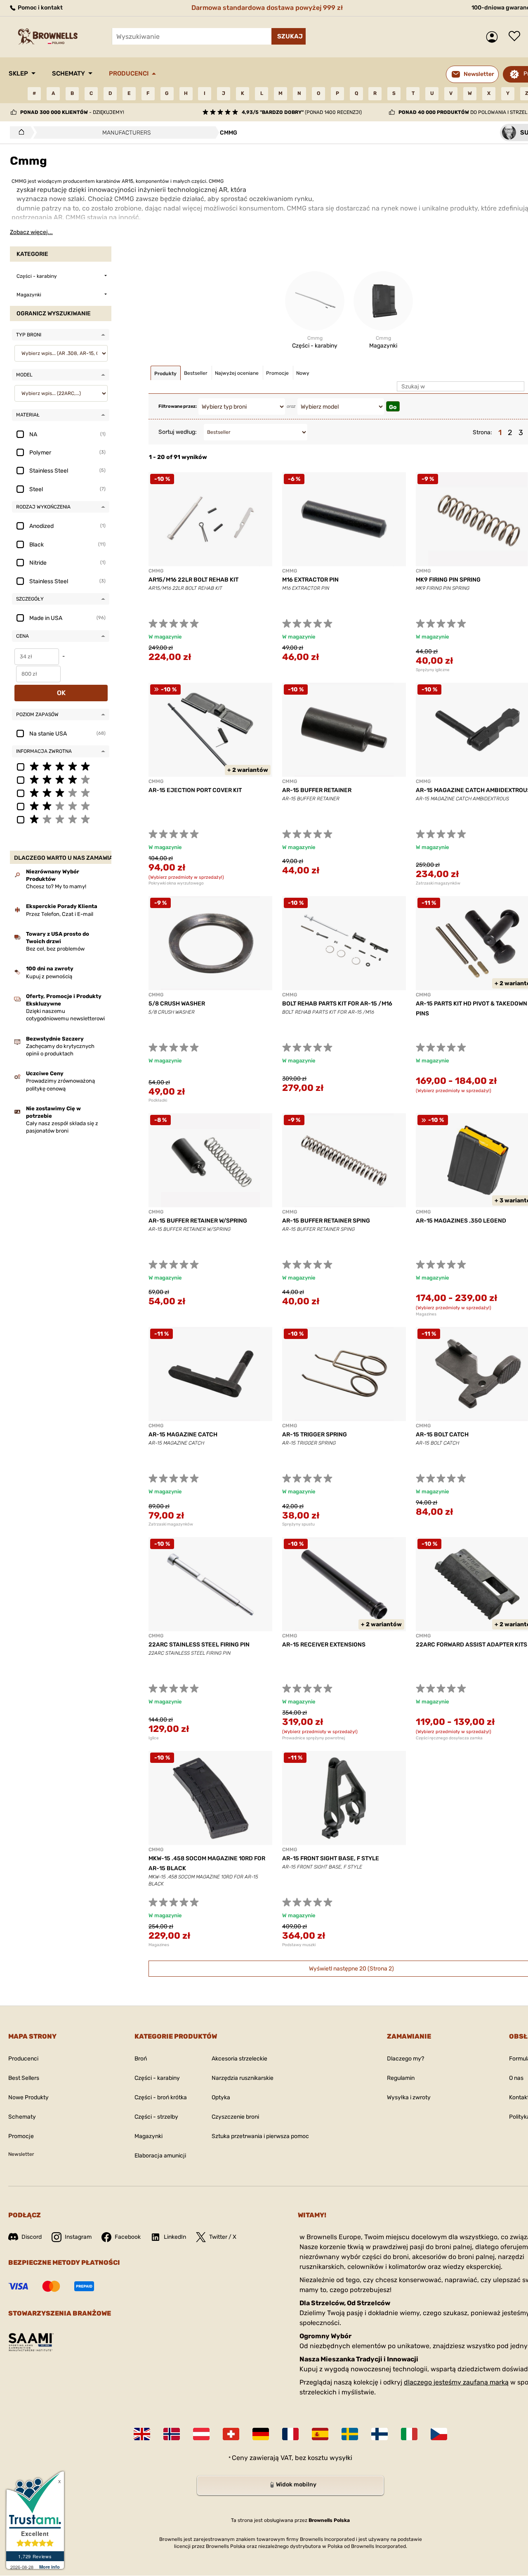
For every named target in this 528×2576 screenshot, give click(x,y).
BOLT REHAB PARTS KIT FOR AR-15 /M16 (337, 1004)
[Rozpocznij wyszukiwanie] (289, 36)
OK (61, 693)
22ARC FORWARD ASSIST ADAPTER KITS (471, 1645)
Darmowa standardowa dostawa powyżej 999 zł (267, 8)
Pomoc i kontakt (40, 8)
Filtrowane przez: (178, 406)
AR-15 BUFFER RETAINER (317, 790)
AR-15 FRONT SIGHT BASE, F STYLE (331, 1858)
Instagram (78, 2237)
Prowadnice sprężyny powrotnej (314, 1738)
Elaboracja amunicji (160, 2156)
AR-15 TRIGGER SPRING (315, 1435)
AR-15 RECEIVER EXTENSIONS (324, 1645)
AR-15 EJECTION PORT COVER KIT (195, 790)
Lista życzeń (516, 37)
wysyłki (341, 2458)
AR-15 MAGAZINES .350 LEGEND (461, 1221)
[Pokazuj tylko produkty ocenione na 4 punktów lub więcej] (61, 779)
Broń (141, 2059)
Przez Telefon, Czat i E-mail (60, 914)
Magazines (159, 1945)
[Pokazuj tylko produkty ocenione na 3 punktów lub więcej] (61, 792)
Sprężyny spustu (298, 1524)
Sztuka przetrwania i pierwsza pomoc (260, 2136)
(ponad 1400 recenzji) (302, 112)
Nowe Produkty (28, 2097)
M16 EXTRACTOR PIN (310, 580)
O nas (516, 2078)
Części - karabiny (157, 2078)
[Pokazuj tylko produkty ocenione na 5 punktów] (61, 766)
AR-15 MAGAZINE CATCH (183, 1435)
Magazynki (148, 2136)
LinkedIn (175, 2237)
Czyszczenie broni (235, 2117)
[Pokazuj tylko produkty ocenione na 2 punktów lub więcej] (61, 806)
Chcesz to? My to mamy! (56, 886)
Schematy (68, 73)
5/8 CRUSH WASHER (177, 1004)
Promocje (21, 2136)
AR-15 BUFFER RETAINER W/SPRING (198, 1221)
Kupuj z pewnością (49, 976)
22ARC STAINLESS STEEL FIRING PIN (199, 1645)
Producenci (129, 73)
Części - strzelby (156, 2117)
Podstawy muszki (299, 1945)
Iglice (154, 1738)
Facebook (128, 2237)
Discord (32, 2237)
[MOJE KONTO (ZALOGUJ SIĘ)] (494, 37)
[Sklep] (19, 132)
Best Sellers (24, 2078)
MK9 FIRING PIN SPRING (448, 580)
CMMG (156, 571)
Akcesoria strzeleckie (239, 2059)
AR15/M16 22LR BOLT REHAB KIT (193, 580)
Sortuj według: (178, 432)
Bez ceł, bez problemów (55, 949)
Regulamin (401, 2078)
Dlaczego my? (405, 2059)
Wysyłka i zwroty (409, 2097)
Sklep (18, 73)
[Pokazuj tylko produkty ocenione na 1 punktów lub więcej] (61, 819)
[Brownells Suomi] (379, 2434)
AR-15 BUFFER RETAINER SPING (326, 1221)
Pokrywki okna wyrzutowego (176, 883)
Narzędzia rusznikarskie (243, 2078)
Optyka (221, 2097)
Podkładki (158, 1100)
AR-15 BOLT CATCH (442, 1435)
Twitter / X (223, 2237)
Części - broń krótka (161, 2097)
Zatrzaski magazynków (171, 1524)
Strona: (482, 432)
